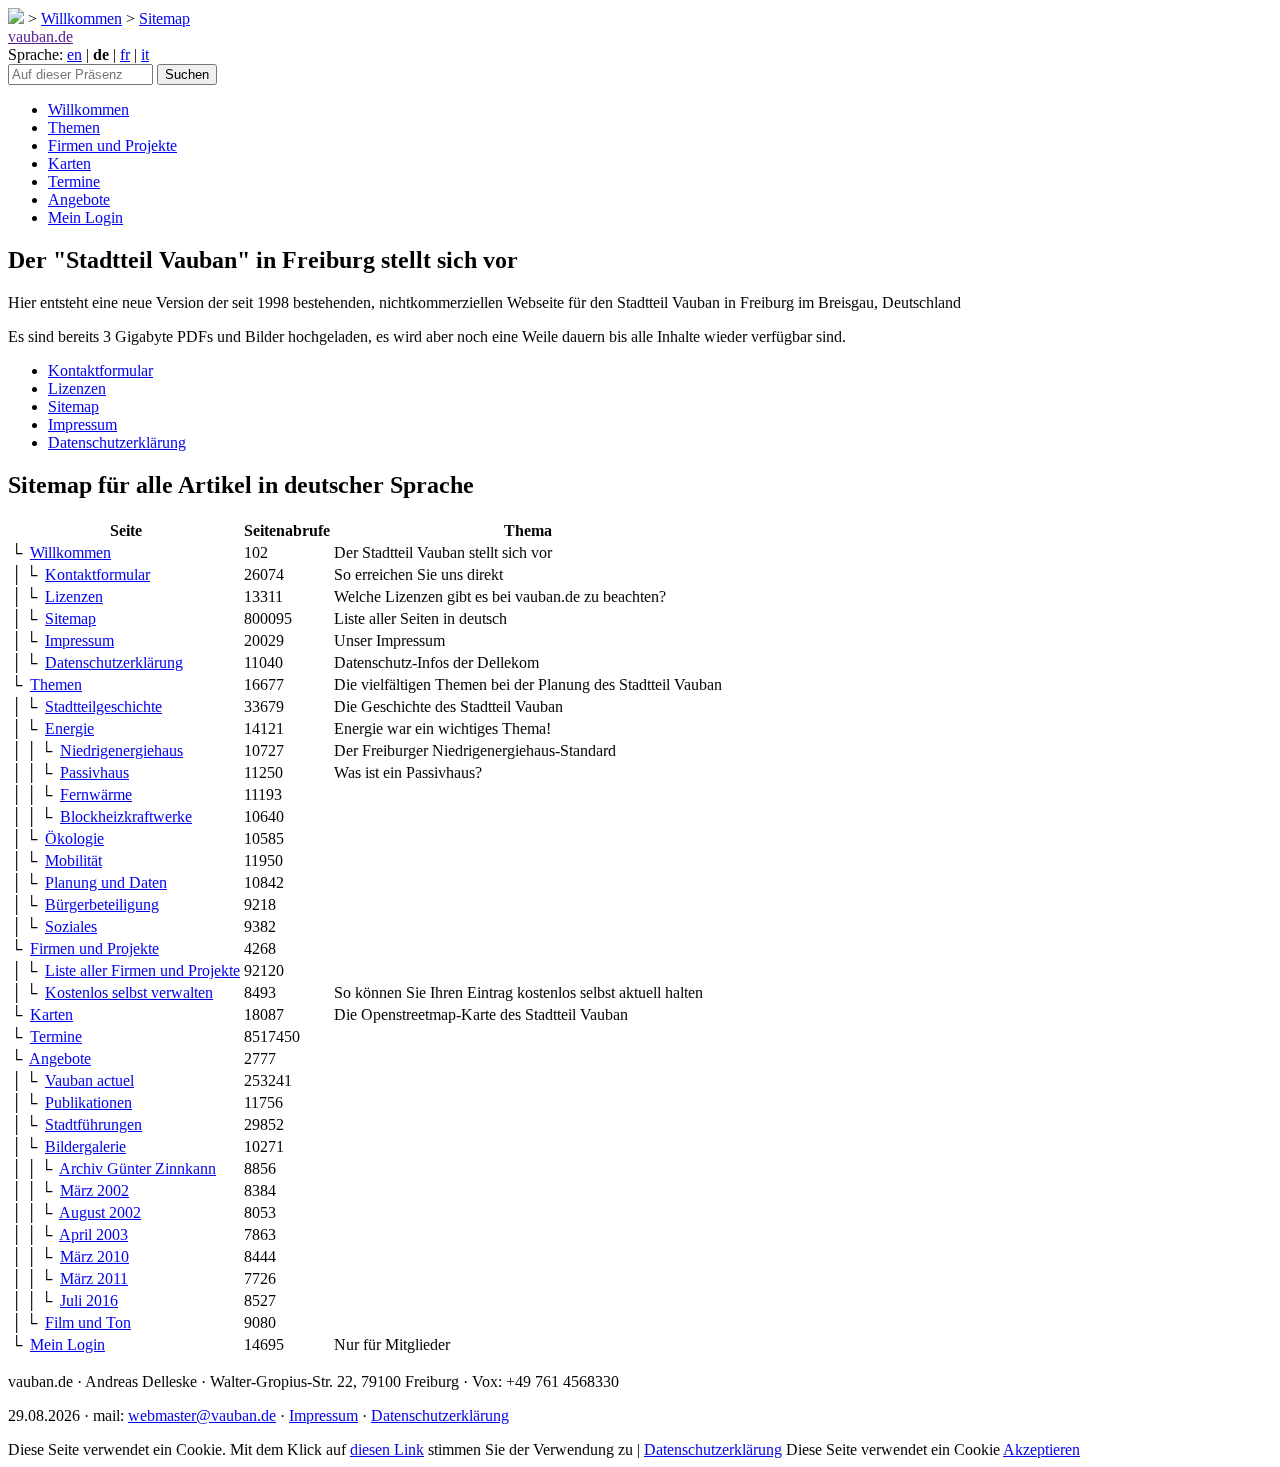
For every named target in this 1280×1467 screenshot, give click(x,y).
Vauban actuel (89, 1080)
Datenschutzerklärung (117, 442)
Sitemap (164, 18)
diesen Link (387, 1449)
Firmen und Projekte (112, 145)
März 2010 (94, 1256)
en (74, 54)
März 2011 (94, 1278)
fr (125, 54)
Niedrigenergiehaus (121, 750)
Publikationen (88, 1102)
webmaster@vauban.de (202, 1415)
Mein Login (85, 217)
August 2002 (100, 1212)
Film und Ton (88, 1322)
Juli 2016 (89, 1300)
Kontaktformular (100, 370)
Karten (69, 163)
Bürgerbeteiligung (102, 904)
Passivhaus (94, 772)
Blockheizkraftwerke (126, 816)
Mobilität (73, 860)
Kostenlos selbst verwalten (129, 992)
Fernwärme (96, 794)
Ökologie (74, 838)
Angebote (79, 199)
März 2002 (94, 1190)
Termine (74, 181)
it (145, 54)
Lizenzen (77, 388)
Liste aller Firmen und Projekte (142, 970)
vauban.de (40, 36)
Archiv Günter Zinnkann (137, 1168)
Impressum (82, 424)
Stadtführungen (93, 1124)
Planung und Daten (106, 882)
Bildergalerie (85, 1146)
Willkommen (81, 18)
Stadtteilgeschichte (103, 706)
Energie (69, 728)
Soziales (71, 926)
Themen (74, 127)
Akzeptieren (1041, 1449)
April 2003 (93, 1234)
